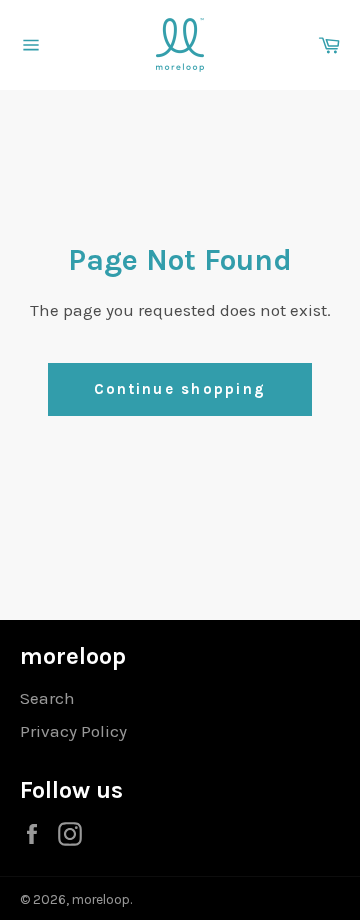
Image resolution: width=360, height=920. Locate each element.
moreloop (101, 899)
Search (47, 698)
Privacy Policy (73, 731)
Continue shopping (180, 389)
